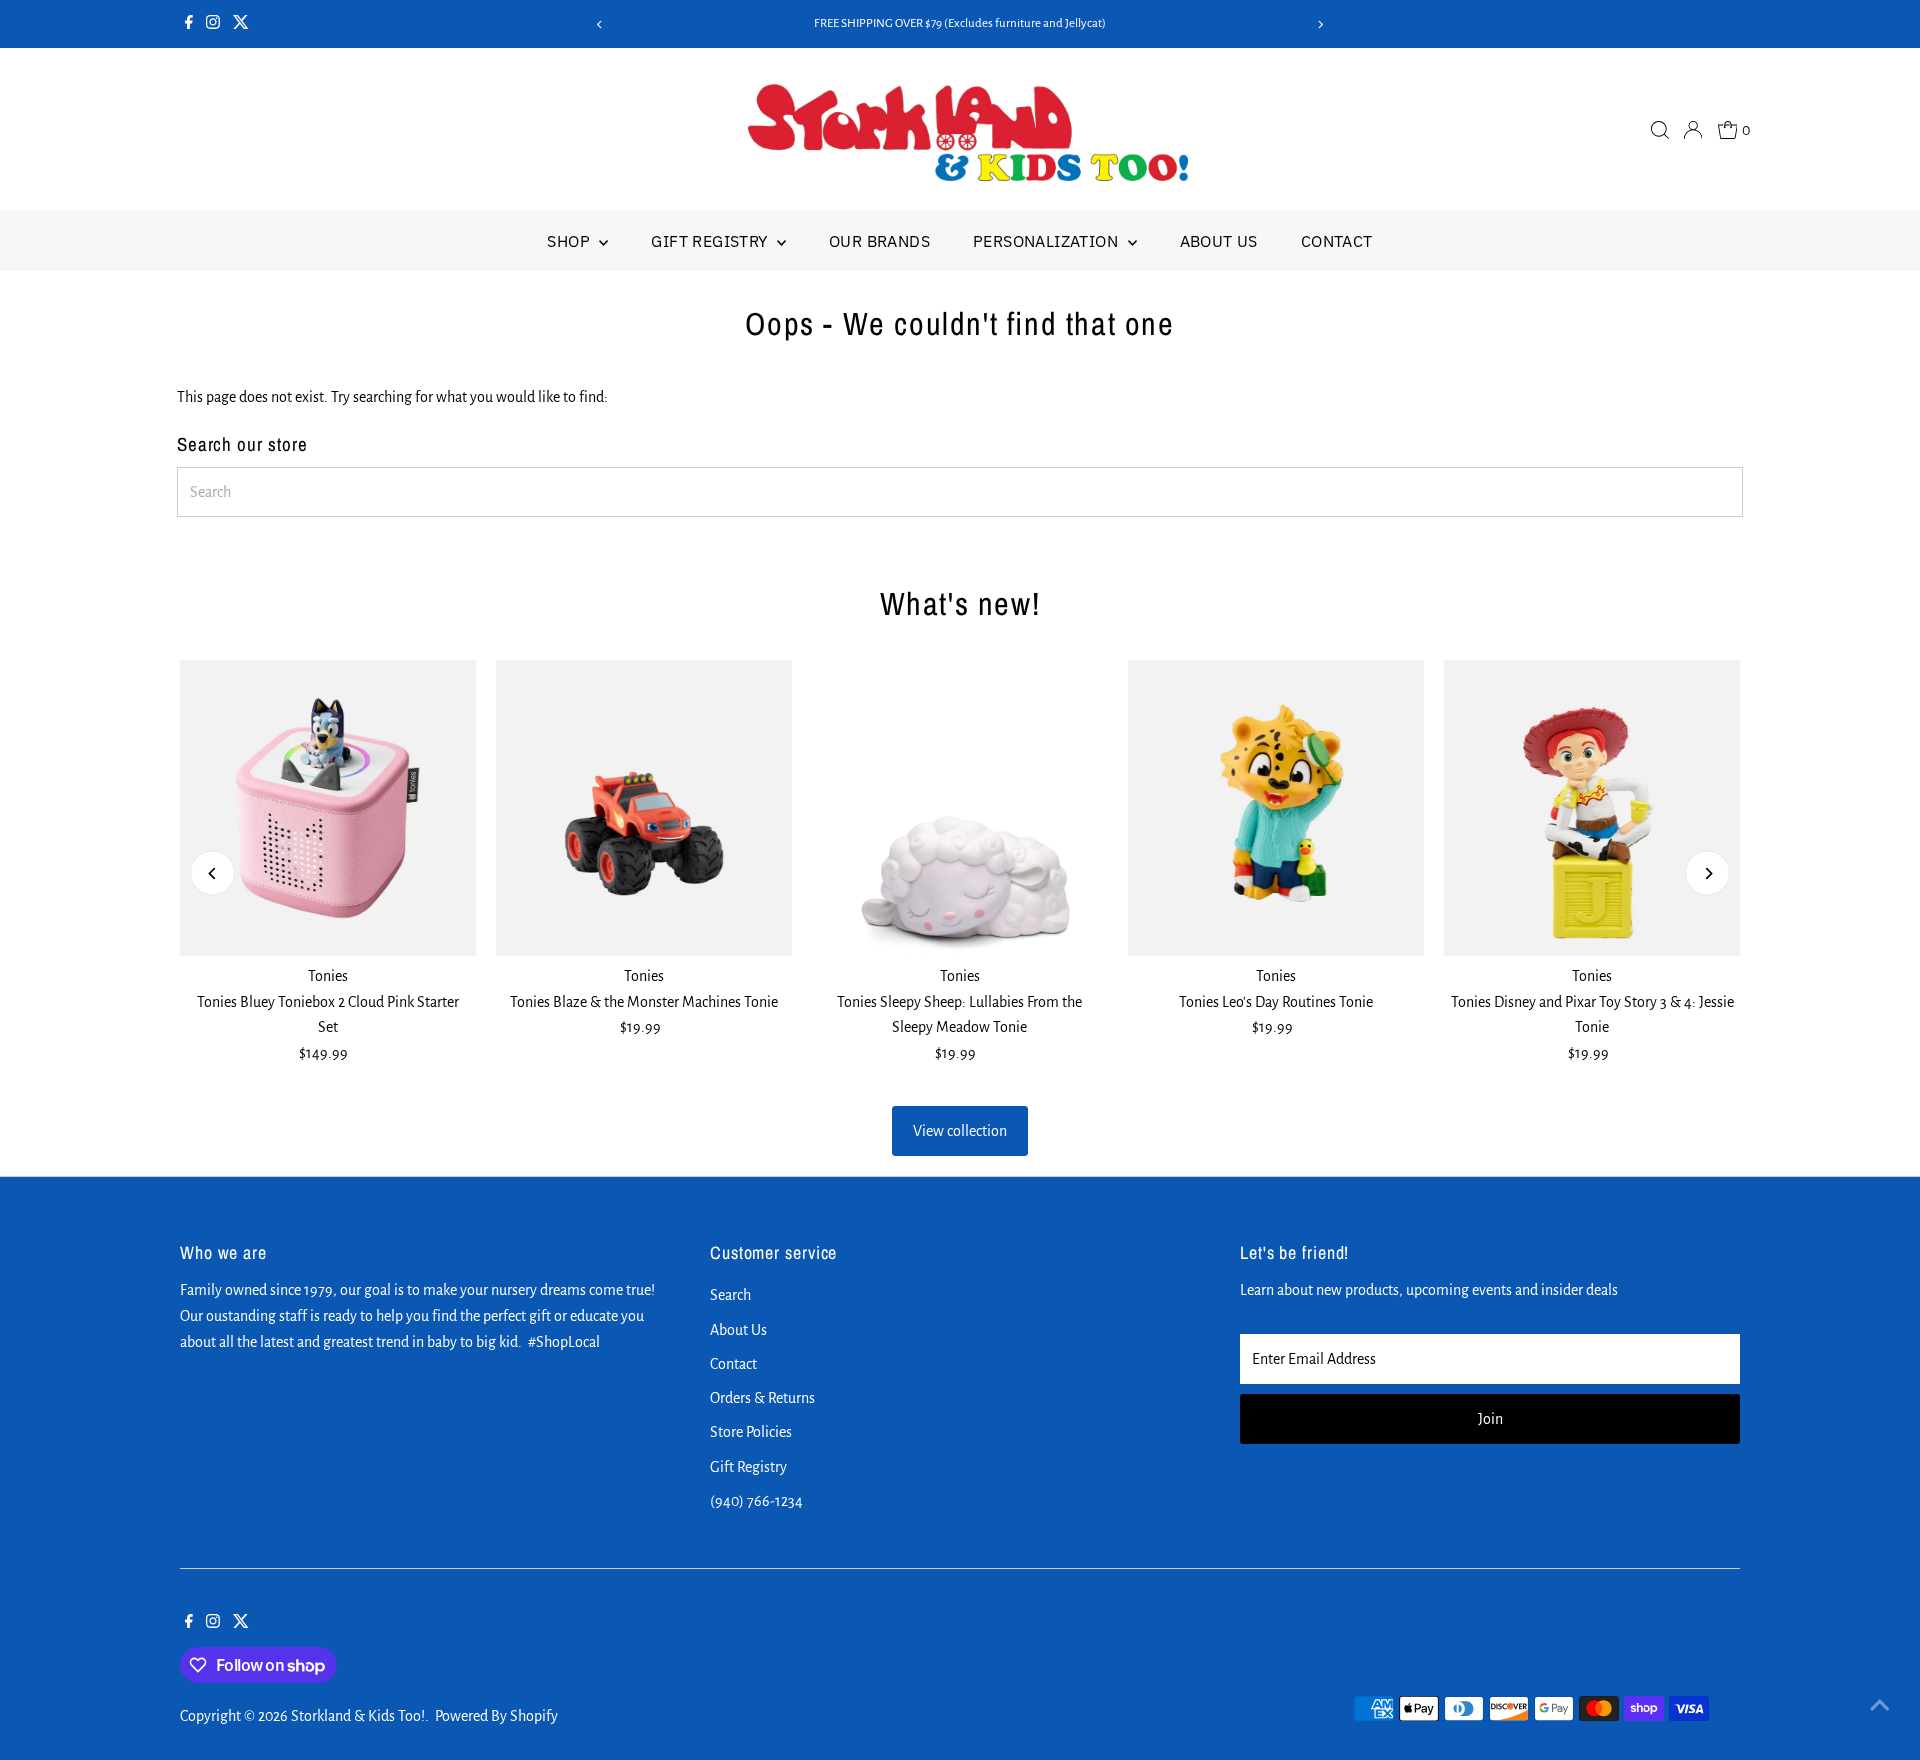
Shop (570, 241)
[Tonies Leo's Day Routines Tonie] (1276, 808)
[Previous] (599, 24)
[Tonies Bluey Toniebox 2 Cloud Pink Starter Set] (328, 808)
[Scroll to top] (1880, 1705)
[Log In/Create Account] (1693, 130)
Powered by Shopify (496, 1716)
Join (1490, 1419)
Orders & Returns (762, 1398)
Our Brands (879, 241)
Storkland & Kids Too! (358, 1716)
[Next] (1320, 24)
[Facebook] (189, 24)
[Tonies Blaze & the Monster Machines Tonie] (644, 808)
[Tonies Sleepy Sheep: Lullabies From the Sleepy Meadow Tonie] (960, 808)
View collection (960, 1131)
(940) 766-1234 (756, 1501)
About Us (1219, 241)
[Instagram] (213, 24)
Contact (1337, 241)
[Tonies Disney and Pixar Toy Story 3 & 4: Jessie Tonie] (1592, 808)
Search (730, 1295)
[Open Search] (1660, 130)
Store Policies (751, 1432)
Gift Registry (711, 241)
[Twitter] (241, 24)
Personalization (1047, 241)
